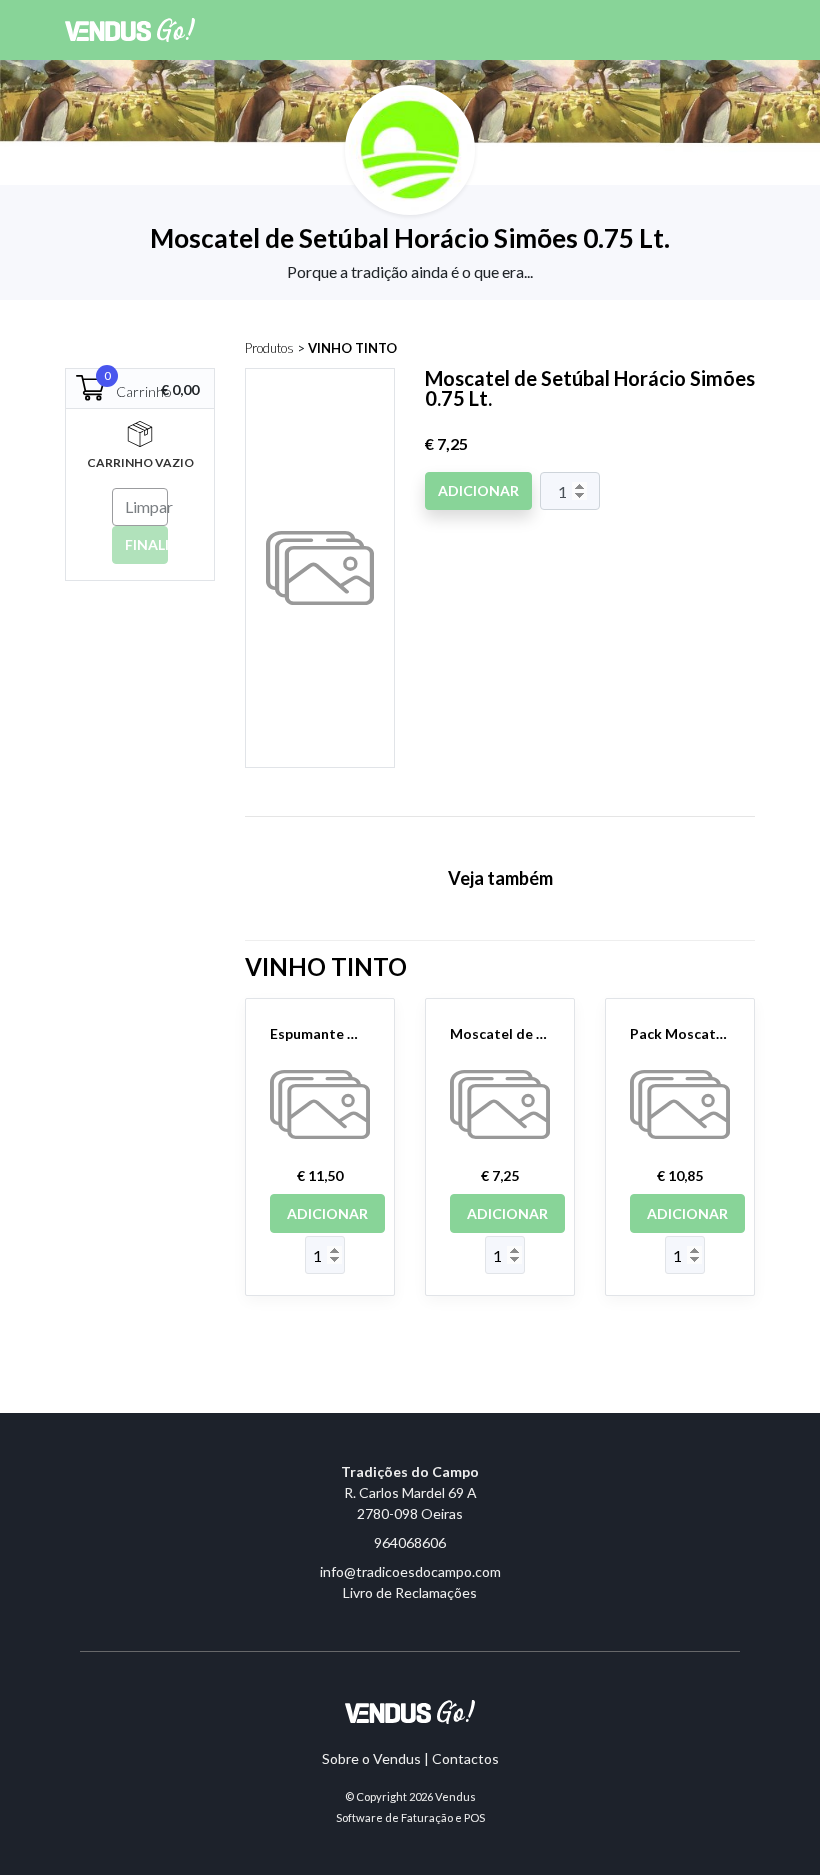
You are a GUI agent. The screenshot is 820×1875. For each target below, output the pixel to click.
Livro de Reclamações (410, 1592)
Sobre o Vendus (371, 1758)
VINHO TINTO (352, 348)
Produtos (269, 348)
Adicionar (478, 490)
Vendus (455, 1796)
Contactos (465, 1758)
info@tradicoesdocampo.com (410, 1571)
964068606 (410, 1542)
